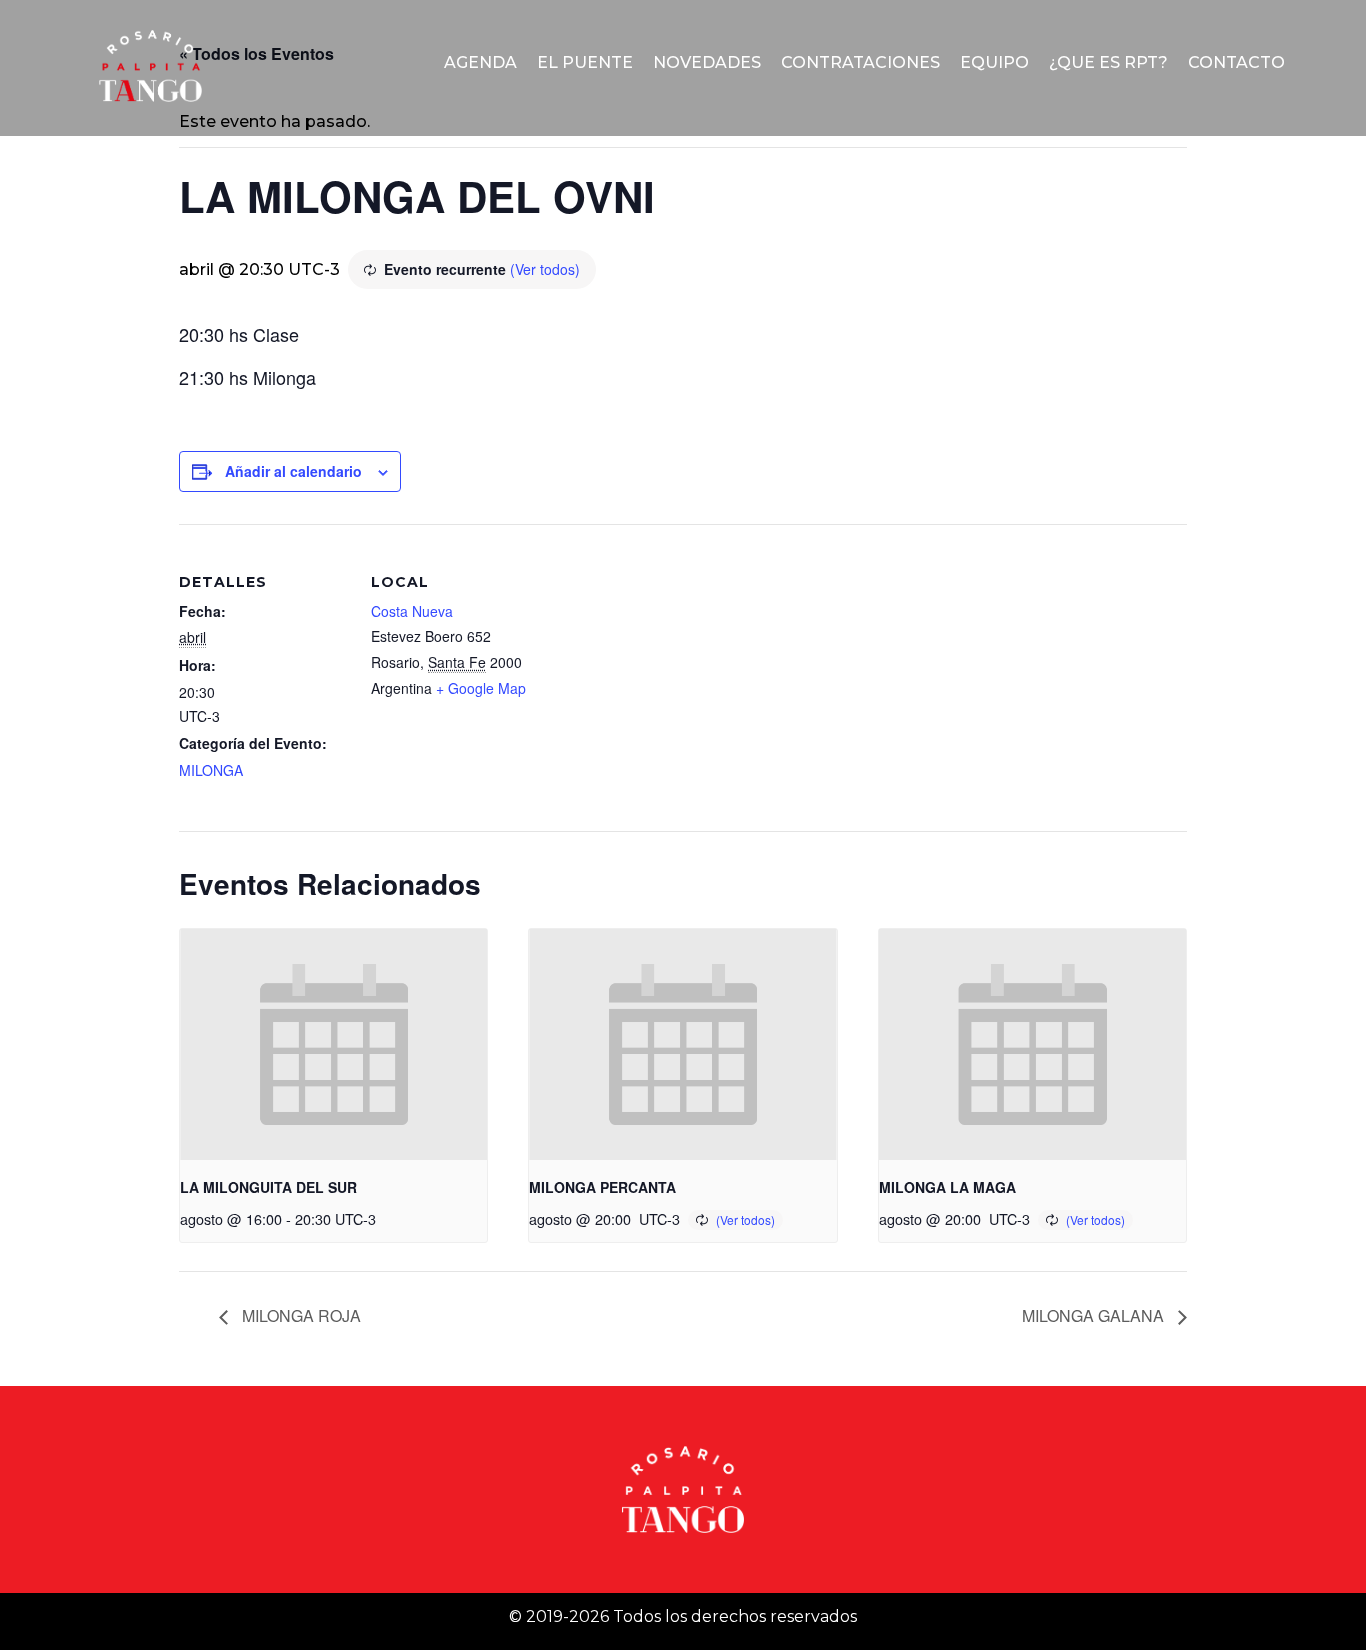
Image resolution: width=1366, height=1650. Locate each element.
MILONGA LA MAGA (947, 1187)
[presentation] (333, 1044)
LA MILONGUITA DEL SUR (268, 1187)
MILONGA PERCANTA (602, 1187)
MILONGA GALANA (1095, 1315)
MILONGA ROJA (299, 1315)
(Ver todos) (545, 269)
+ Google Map (481, 688)
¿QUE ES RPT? (1108, 62)
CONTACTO (1236, 62)
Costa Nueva (412, 611)
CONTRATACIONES (860, 62)
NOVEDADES (707, 62)
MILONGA (211, 770)
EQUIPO (994, 62)
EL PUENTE (585, 62)
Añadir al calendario (293, 471)
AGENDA (480, 62)
